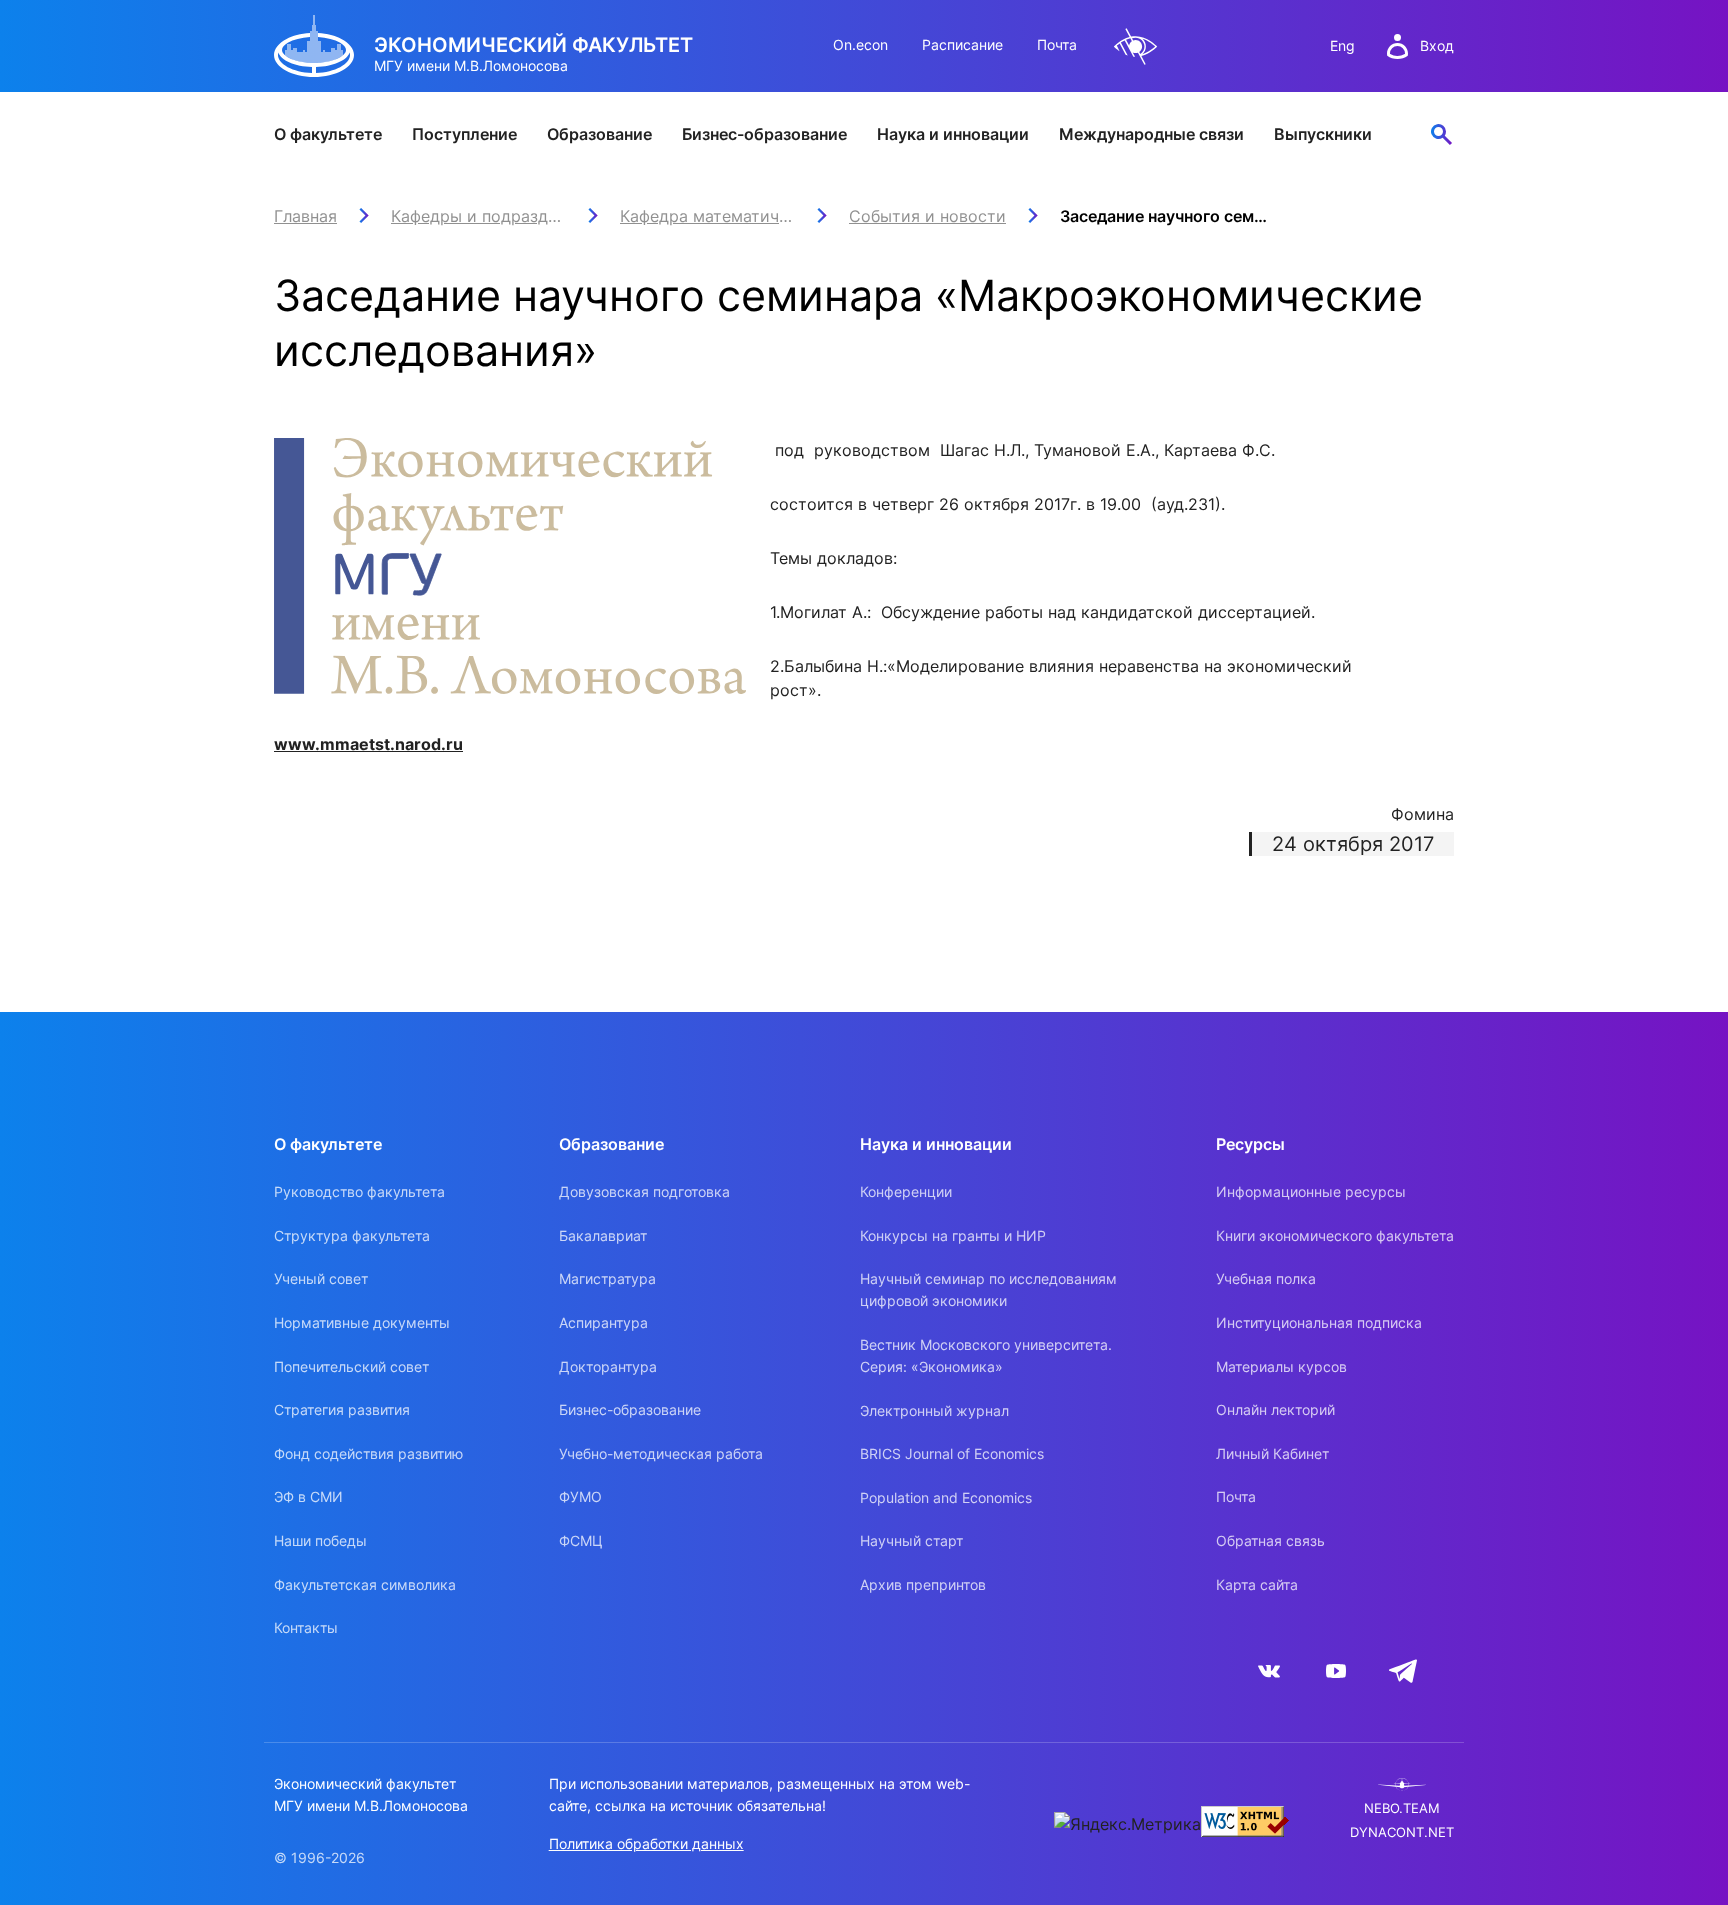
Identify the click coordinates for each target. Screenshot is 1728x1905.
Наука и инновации (953, 134)
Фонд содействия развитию (368, 1453)
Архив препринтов (923, 1584)
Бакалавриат (603, 1235)
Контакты (306, 1627)
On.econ (860, 44)
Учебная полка (1266, 1278)
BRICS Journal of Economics (952, 1453)
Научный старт (911, 1540)
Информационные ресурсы (1311, 1191)
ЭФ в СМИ (308, 1496)
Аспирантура (603, 1322)
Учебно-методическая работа (661, 1453)
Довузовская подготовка (644, 1191)
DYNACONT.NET (1402, 1832)
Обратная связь (1270, 1540)
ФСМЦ (581, 1540)
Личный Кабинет (1272, 1453)
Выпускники (1323, 134)
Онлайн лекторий (1275, 1409)
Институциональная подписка (1319, 1322)
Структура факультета (352, 1235)
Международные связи (1151, 134)
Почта (1057, 44)
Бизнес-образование (764, 134)
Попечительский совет (351, 1366)
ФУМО (580, 1496)
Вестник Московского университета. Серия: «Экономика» (986, 1355)
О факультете (328, 134)
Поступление (464, 134)
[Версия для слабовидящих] (1136, 46)
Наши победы (320, 1540)
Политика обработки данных (646, 1843)
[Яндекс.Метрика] (1127, 1824)
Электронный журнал (934, 1410)
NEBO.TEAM (1402, 1808)
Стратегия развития (342, 1409)
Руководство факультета (359, 1191)
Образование (599, 134)
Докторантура (608, 1366)
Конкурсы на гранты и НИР (953, 1235)
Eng (1342, 45)
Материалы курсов (1281, 1366)
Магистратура (607, 1278)
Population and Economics (946, 1497)
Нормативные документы (362, 1322)
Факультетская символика (365, 1584)
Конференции (906, 1191)
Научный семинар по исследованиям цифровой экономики (988, 1289)
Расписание (962, 44)
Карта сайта (1257, 1584)
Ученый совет (321, 1278)
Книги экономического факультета (1335, 1235)
